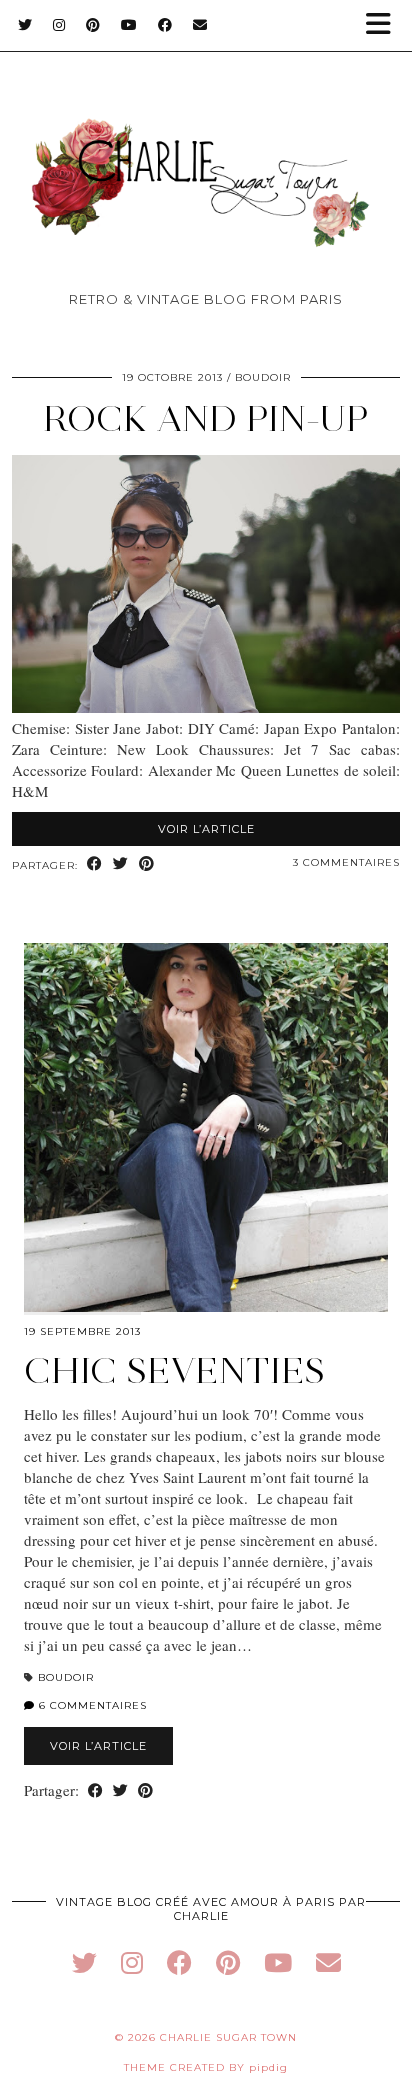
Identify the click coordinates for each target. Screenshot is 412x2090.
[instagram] (132, 1962)
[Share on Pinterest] (147, 864)
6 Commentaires (91, 1705)
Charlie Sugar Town (228, 2037)
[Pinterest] (93, 25)
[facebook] (179, 1962)
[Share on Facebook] (95, 864)
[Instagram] (59, 25)
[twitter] (84, 1962)
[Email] (200, 25)
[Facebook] (165, 25)
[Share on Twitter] (121, 864)
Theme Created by (206, 2067)
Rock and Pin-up (206, 418)
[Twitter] (25, 25)
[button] (385, 25)
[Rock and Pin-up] (206, 707)
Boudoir (263, 377)
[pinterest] (228, 1962)
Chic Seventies (174, 1370)
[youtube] (278, 1962)
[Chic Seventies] (206, 1127)
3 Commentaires (346, 862)
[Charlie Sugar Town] (206, 150)
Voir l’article (206, 829)
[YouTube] (129, 25)
